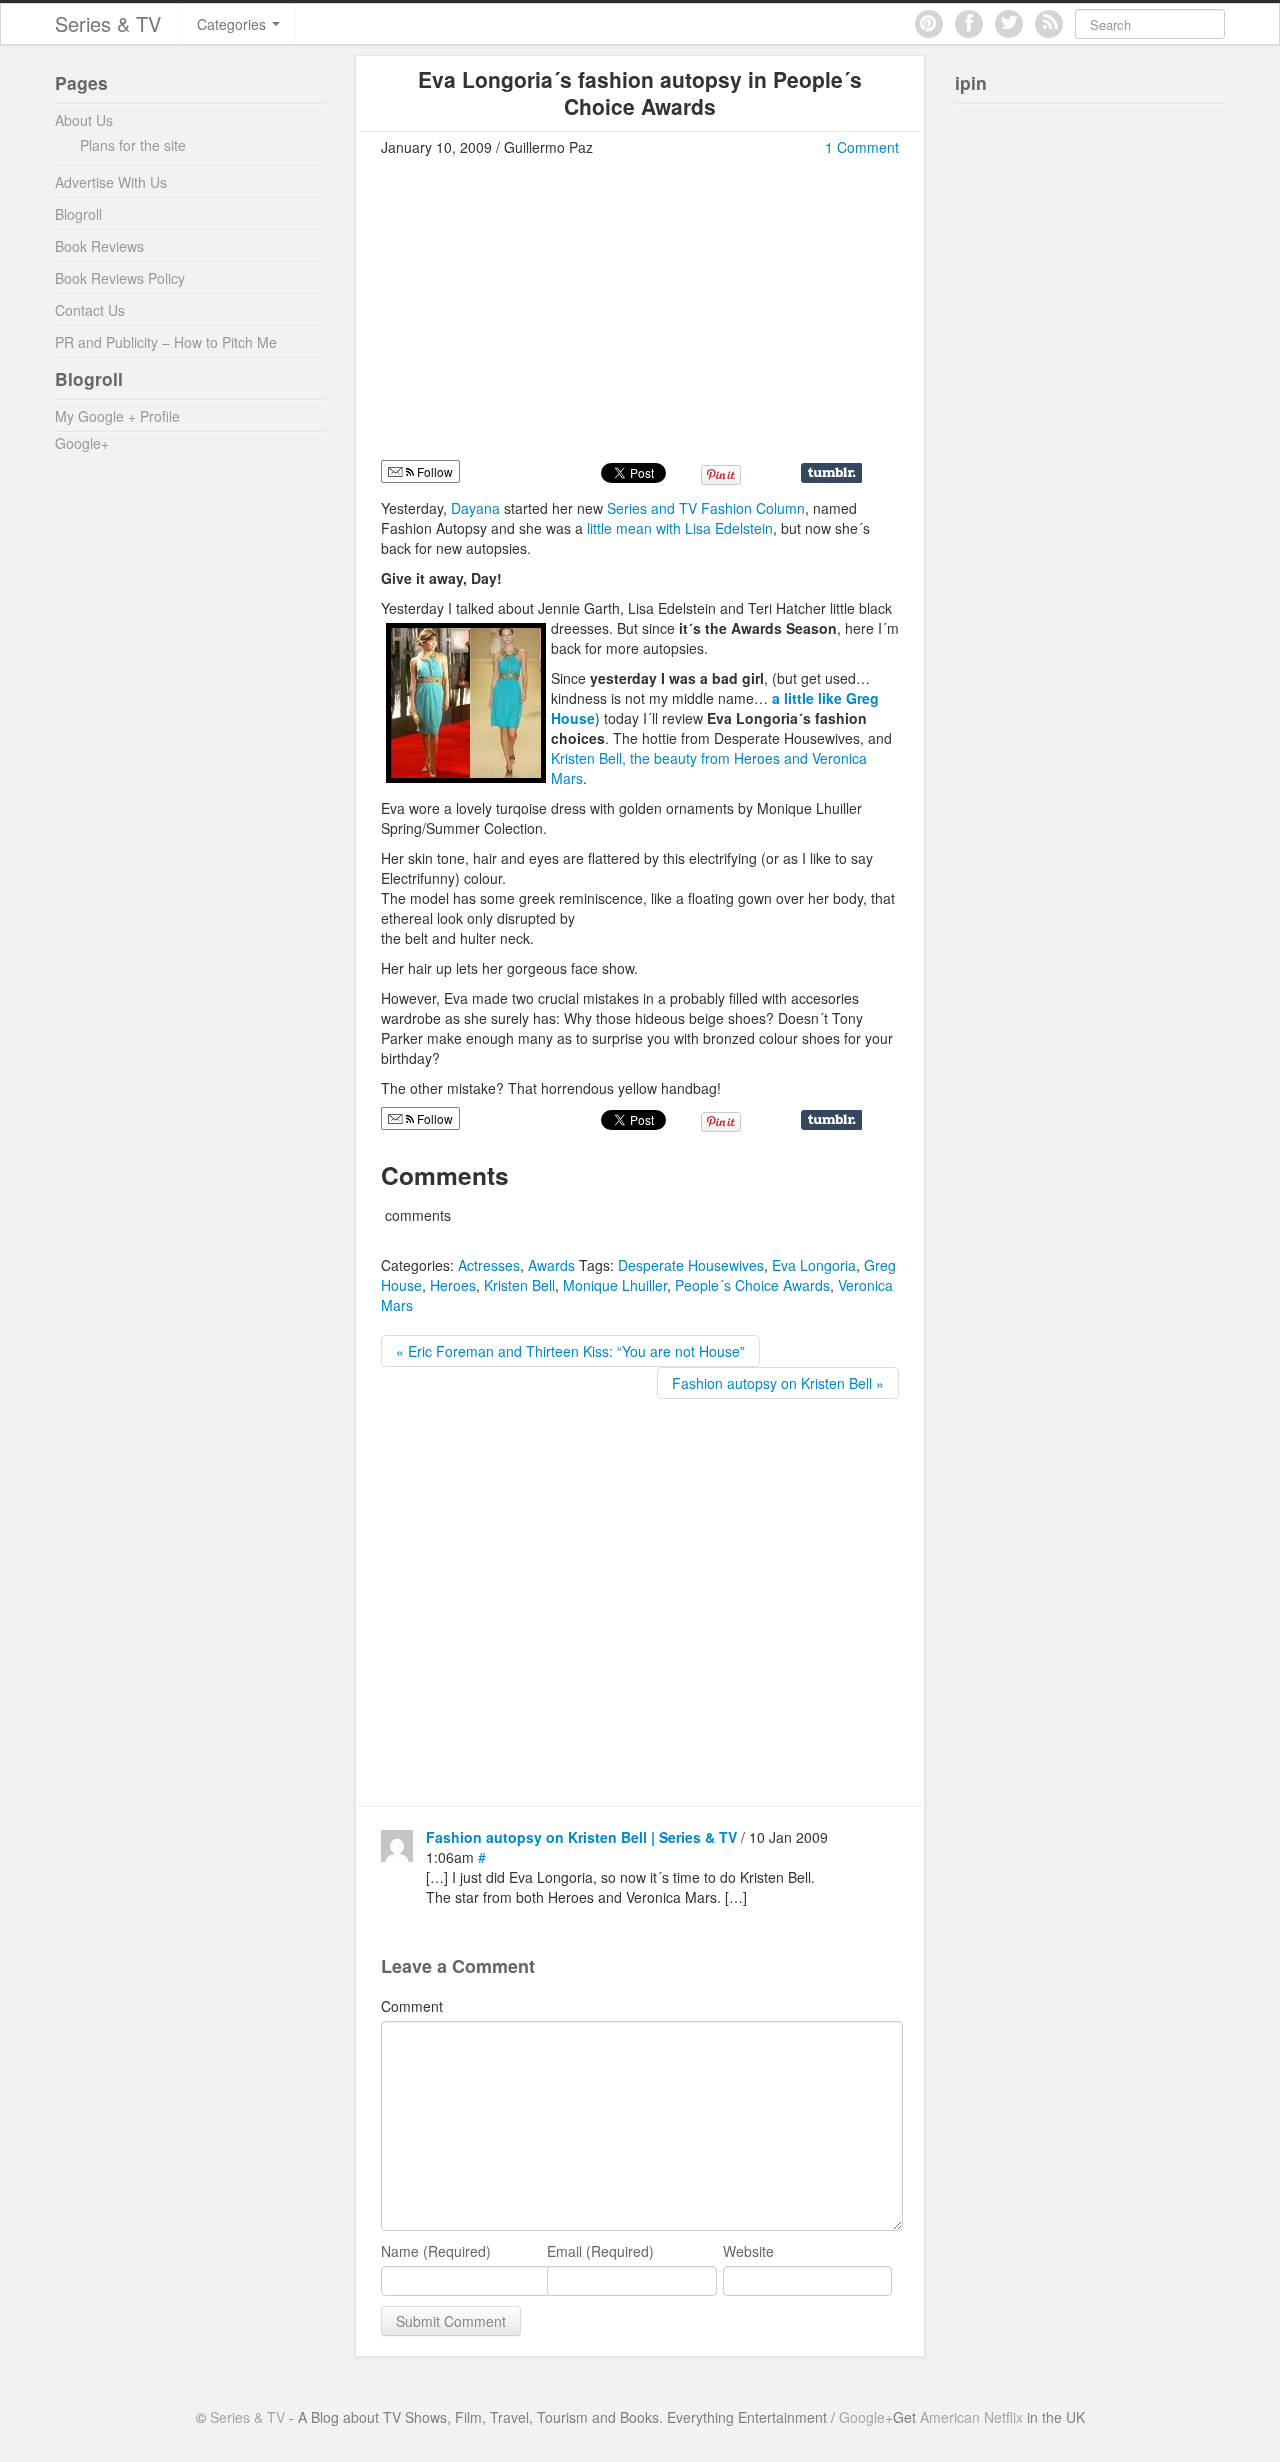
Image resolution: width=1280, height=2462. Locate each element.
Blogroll (78, 214)
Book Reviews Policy (120, 278)
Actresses (489, 1265)
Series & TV (108, 23)
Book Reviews (99, 246)
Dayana (477, 508)
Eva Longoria (814, 1265)
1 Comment (862, 147)
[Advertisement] (549, 317)
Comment (412, 2006)
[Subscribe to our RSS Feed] (1049, 24)
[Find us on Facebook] (969, 24)
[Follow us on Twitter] (1009, 24)
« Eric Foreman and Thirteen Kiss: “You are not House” (570, 1351)
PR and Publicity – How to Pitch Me (166, 342)
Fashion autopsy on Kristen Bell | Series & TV (581, 1837)
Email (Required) (600, 2251)
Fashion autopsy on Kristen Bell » (778, 1383)
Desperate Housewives (691, 1265)
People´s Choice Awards (752, 1285)
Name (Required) (436, 2251)
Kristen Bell (519, 1285)
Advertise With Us (111, 182)
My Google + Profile (117, 416)
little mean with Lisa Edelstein (680, 528)
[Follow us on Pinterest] (929, 24)
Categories (233, 24)
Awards (551, 1265)
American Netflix (971, 2417)
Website (748, 2251)
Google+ (82, 443)
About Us (84, 120)
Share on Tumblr (831, 473)
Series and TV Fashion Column (706, 508)
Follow (433, 471)
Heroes (453, 1285)
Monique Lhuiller (615, 1285)
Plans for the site (133, 145)
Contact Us (90, 310)
